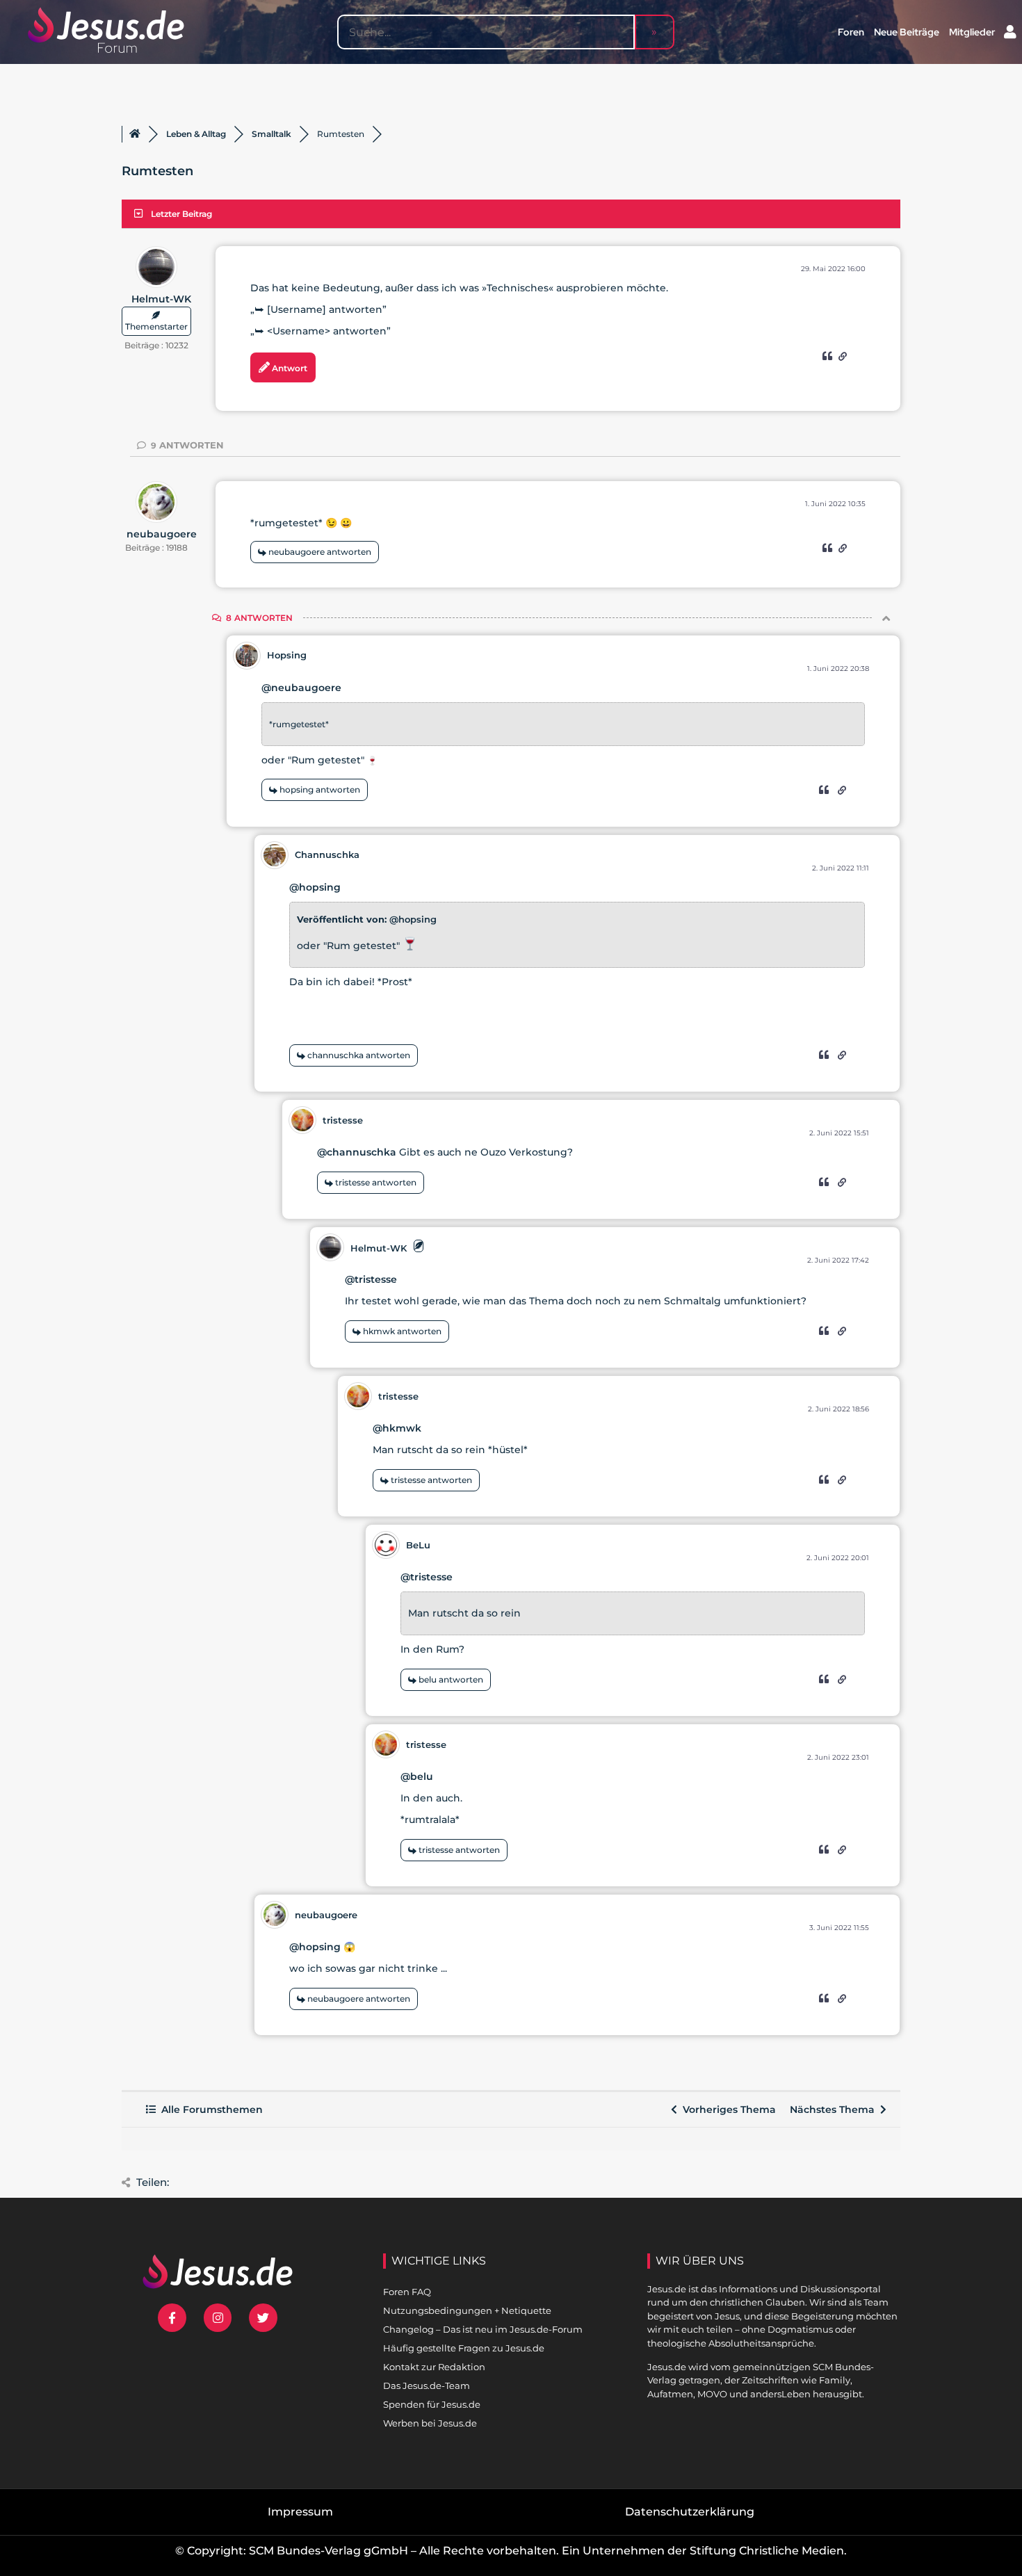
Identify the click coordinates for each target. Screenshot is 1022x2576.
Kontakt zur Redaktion (434, 2367)
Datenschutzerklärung (690, 2512)
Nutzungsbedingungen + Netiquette (467, 2310)
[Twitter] (263, 2318)
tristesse (343, 1120)
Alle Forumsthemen (209, 2109)
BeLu (418, 1545)
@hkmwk (397, 1428)
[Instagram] (218, 2318)
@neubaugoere (301, 688)
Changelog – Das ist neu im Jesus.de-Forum (483, 2329)
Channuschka (327, 854)
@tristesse (371, 1279)
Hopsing (287, 655)
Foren (851, 32)
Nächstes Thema (835, 2109)
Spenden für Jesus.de (432, 2404)
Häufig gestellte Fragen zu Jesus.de (464, 2348)
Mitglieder (972, 32)
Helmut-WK (161, 299)
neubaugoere (162, 534)
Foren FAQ (407, 2292)
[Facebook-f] (172, 2318)
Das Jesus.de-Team (427, 2385)
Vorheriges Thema (727, 2109)
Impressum (300, 2512)
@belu (417, 1776)
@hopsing (315, 887)
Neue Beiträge (907, 32)
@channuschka (357, 1152)
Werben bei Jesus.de (430, 2423)
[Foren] (135, 134)
